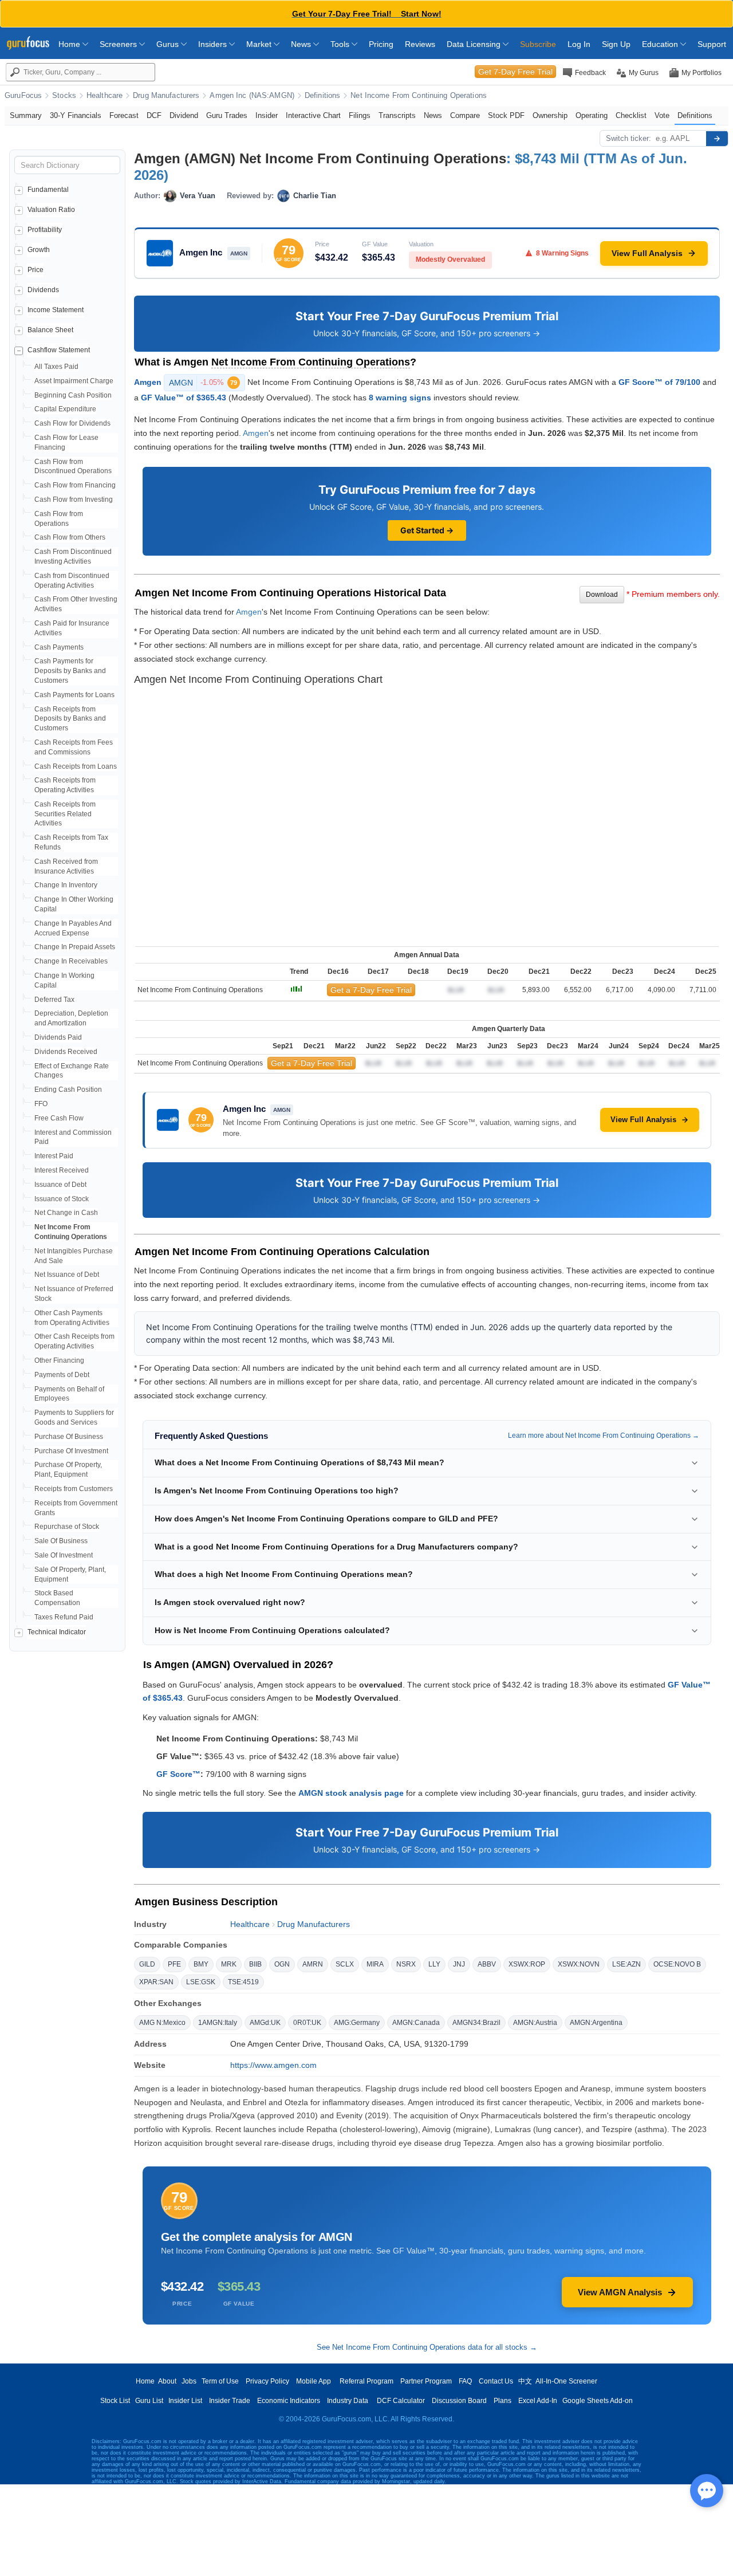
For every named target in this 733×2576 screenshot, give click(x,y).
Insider (267, 115)
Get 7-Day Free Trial (515, 72)
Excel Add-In (538, 2401)
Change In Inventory (66, 885)
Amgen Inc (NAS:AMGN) (252, 96)
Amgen (148, 382)
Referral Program (366, 2381)
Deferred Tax (54, 1000)
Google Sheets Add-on (598, 2401)
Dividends (43, 290)
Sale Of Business (61, 1541)
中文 (525, 2381)
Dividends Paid (58, 1037)
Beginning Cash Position (73, 395)
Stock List (115, 2401)
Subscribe (538, 44)
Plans (503, 2401)
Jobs (189, 2381)
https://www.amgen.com (273, 2065)
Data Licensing (475, 44)
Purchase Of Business (69, 1437)
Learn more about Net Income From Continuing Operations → (604, 1436)
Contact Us (496, 2381)
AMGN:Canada (416, 2023)
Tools (341, 44)
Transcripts (397, 115)
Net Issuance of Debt (67, 1275)
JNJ (459, 1964)
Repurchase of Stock (67, 1527)
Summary (26, 115)
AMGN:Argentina (596, 2023)
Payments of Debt (62, 1375)
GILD (147, 1964)
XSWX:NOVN (579, 1964)
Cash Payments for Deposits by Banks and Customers (70, 671)
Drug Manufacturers (166, 96)
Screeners (119, 44)
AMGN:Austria (535, 2023)
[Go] (717, 139)
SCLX (345, 1964)
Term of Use (220, 2381)
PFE (174, 1964)
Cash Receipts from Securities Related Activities (65, 814)
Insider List (185, 2401)
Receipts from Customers (74, 1489)
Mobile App (314, 2381)
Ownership (550, 115)
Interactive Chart (313, 115)
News (302, 44)
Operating (592, 115)
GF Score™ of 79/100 (659, 382)
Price (36, 270)
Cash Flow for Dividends (72, 423)
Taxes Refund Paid (64, 1617)
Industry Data (348, 2401)
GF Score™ (178, 1774)
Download (602, 595)
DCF (154, 115)
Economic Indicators (289, 2401)
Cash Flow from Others (70, 537)
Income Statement (56, 310)
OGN (282, 1964)
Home (70, 44)
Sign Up (616, 44)
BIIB (255, 1964)
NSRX (406, 1964)
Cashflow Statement (59, 350)
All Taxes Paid (56, 367)
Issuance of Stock (62, 1199)
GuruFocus (23, 96)
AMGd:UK (265, 2023)
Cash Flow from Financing (75, 485)
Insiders (214, 44)
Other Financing (59, 1360)
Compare (465, 115)
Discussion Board (459, 2401)
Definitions (322, 96)
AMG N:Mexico (162, 2023)
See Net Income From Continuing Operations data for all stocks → (427, 2347)
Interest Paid (54, 1156)
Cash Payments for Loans (74, 695)
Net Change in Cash (66, 1213)
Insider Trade (230, 2401)
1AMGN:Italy (218, 2023)
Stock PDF (506, 115)
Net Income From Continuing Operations (419, 96)
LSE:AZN (626, 1964)
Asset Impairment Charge (74, 381)
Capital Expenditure (65, 409)
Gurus (169, 44)
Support (712, 44)
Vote (662, 115)
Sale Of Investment (64, 1555)
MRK (229, 1964)
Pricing (381, 44)
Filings (360, 115)
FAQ (465, 2381)
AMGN (203, 383)
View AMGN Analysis (620, 2292)
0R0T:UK (307, 2023)
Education (661, 44)
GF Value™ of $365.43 (184, 398)
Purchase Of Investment (71, 1451)
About (167, 2381)
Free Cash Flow (59, 1118)
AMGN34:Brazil (476, 2023)
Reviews (420, 44)
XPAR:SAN (156, 1982)
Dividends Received (66, 1052)
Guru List (149, 2401)
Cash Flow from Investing (74, 500)
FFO (41, 1104)
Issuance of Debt (60, 1185)
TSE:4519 (243, 1982)
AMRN (313, 1964)
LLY (434, 1964)
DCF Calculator (401, 2401)
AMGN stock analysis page (351, 1793)
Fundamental (48, 190)
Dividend (184, 115)
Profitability (45, 230)
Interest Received (62, 1170)
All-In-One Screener (566, 2381)
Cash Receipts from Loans (76, 766)
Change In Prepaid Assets (75, 947)
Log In (579, 44)
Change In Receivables (71, 961)
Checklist (631, 115)
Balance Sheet (50, 330)
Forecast (124, 115)
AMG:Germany (357, 2023)
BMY (201, 1964)
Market (260, 44)
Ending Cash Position (68, 1090)
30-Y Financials (76, 115)
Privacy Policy (267, 2381)
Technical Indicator (57, 1632)
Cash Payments (59, 647)
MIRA (375, 1964)
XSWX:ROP (527, 1964)
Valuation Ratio (51, 210)
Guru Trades (227, 115)
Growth (39, 250)
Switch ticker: (628, 138)
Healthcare (105, 96)
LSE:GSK (201, 1982)
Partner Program (426, 2381)
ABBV (487, 1964)
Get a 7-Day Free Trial (371, 990)
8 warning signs (400, 398)
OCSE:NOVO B (677, 1964)
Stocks (64, 96)
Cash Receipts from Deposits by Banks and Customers (70, 719)
